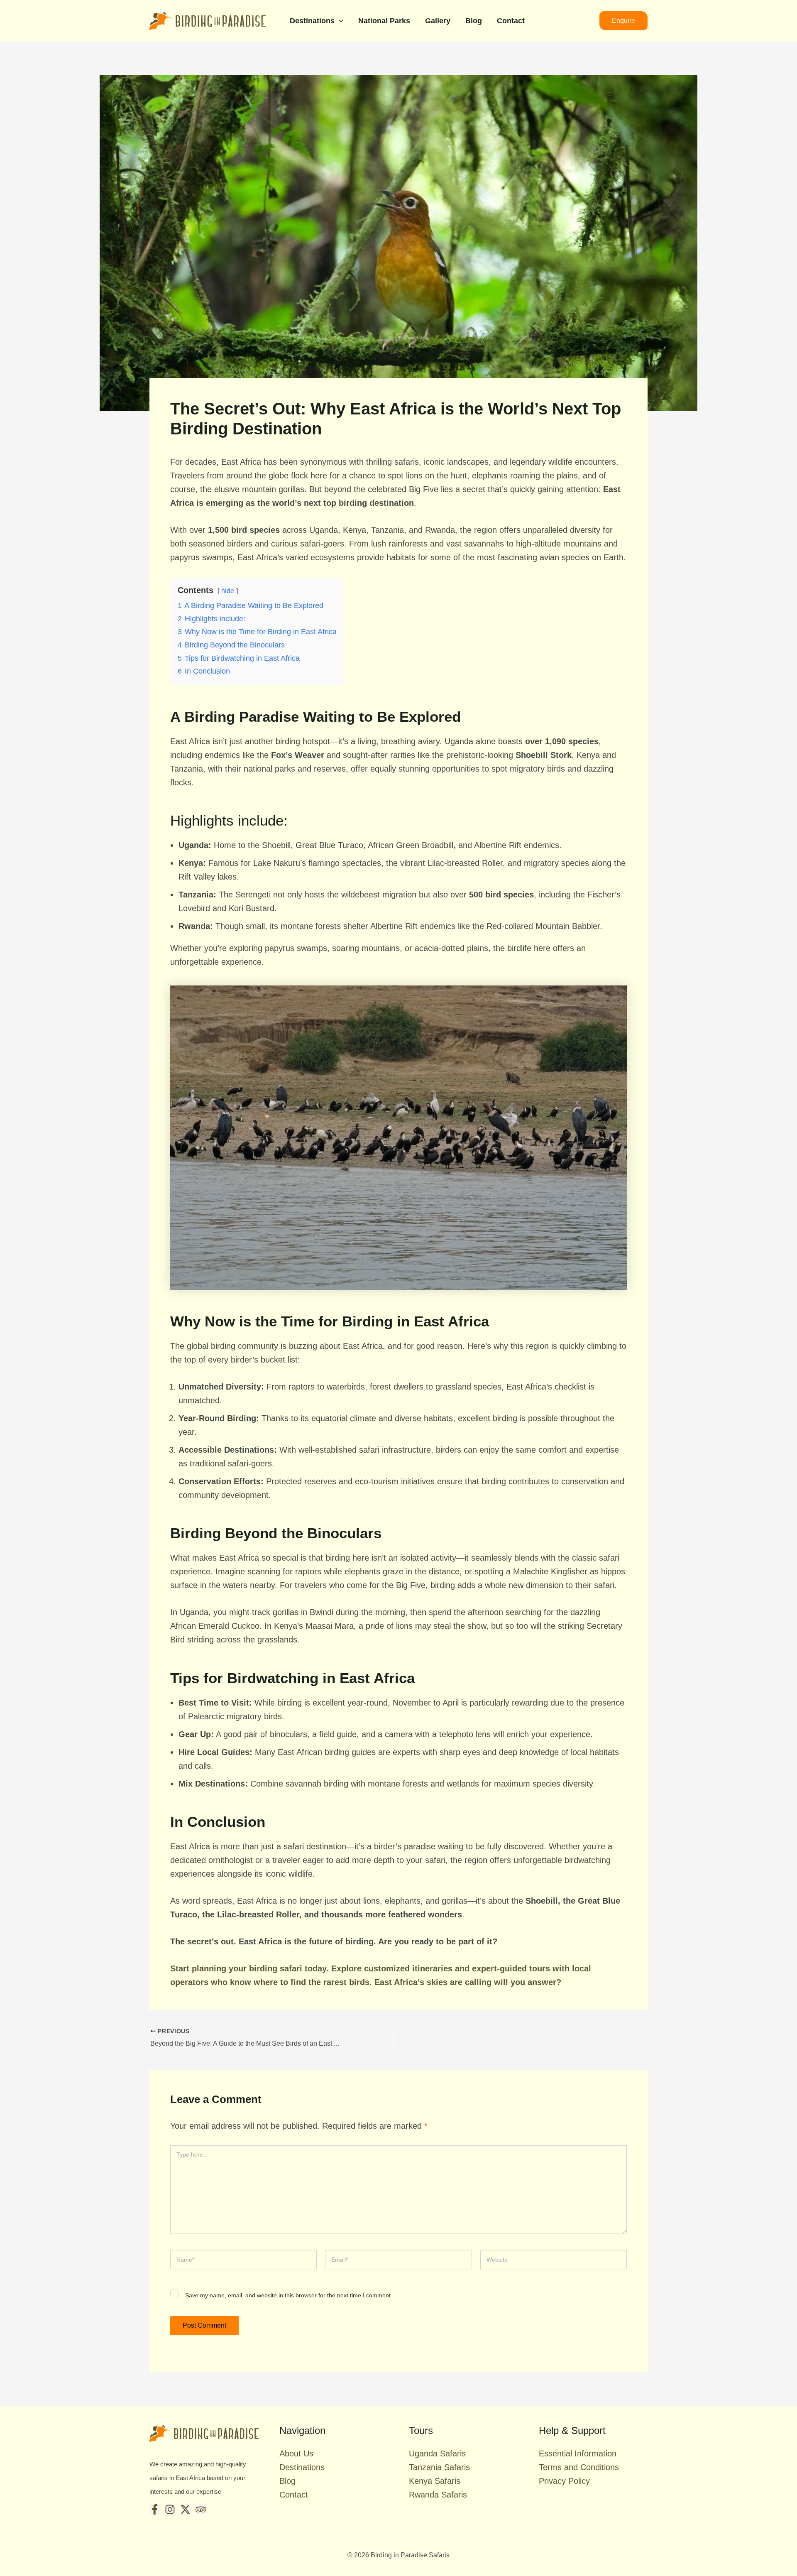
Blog (474, 21)
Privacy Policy (564, 2481)
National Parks (384, 21)
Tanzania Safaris (439, 2467)
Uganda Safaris (437, 2453)
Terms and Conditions (579, 2467)
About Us (296, 2453)
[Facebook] (155, 2509)
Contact (511, 21)
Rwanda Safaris (438, 2495)
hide (228, 591)
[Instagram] (170, 2509)
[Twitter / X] (185, 2509)
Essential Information (578, 2453)
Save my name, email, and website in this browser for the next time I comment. (289, 2295)
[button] (339, 21)
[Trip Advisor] (201, 2509)
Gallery (438, 21)
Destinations (312, 21)
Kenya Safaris (435, 2481)
